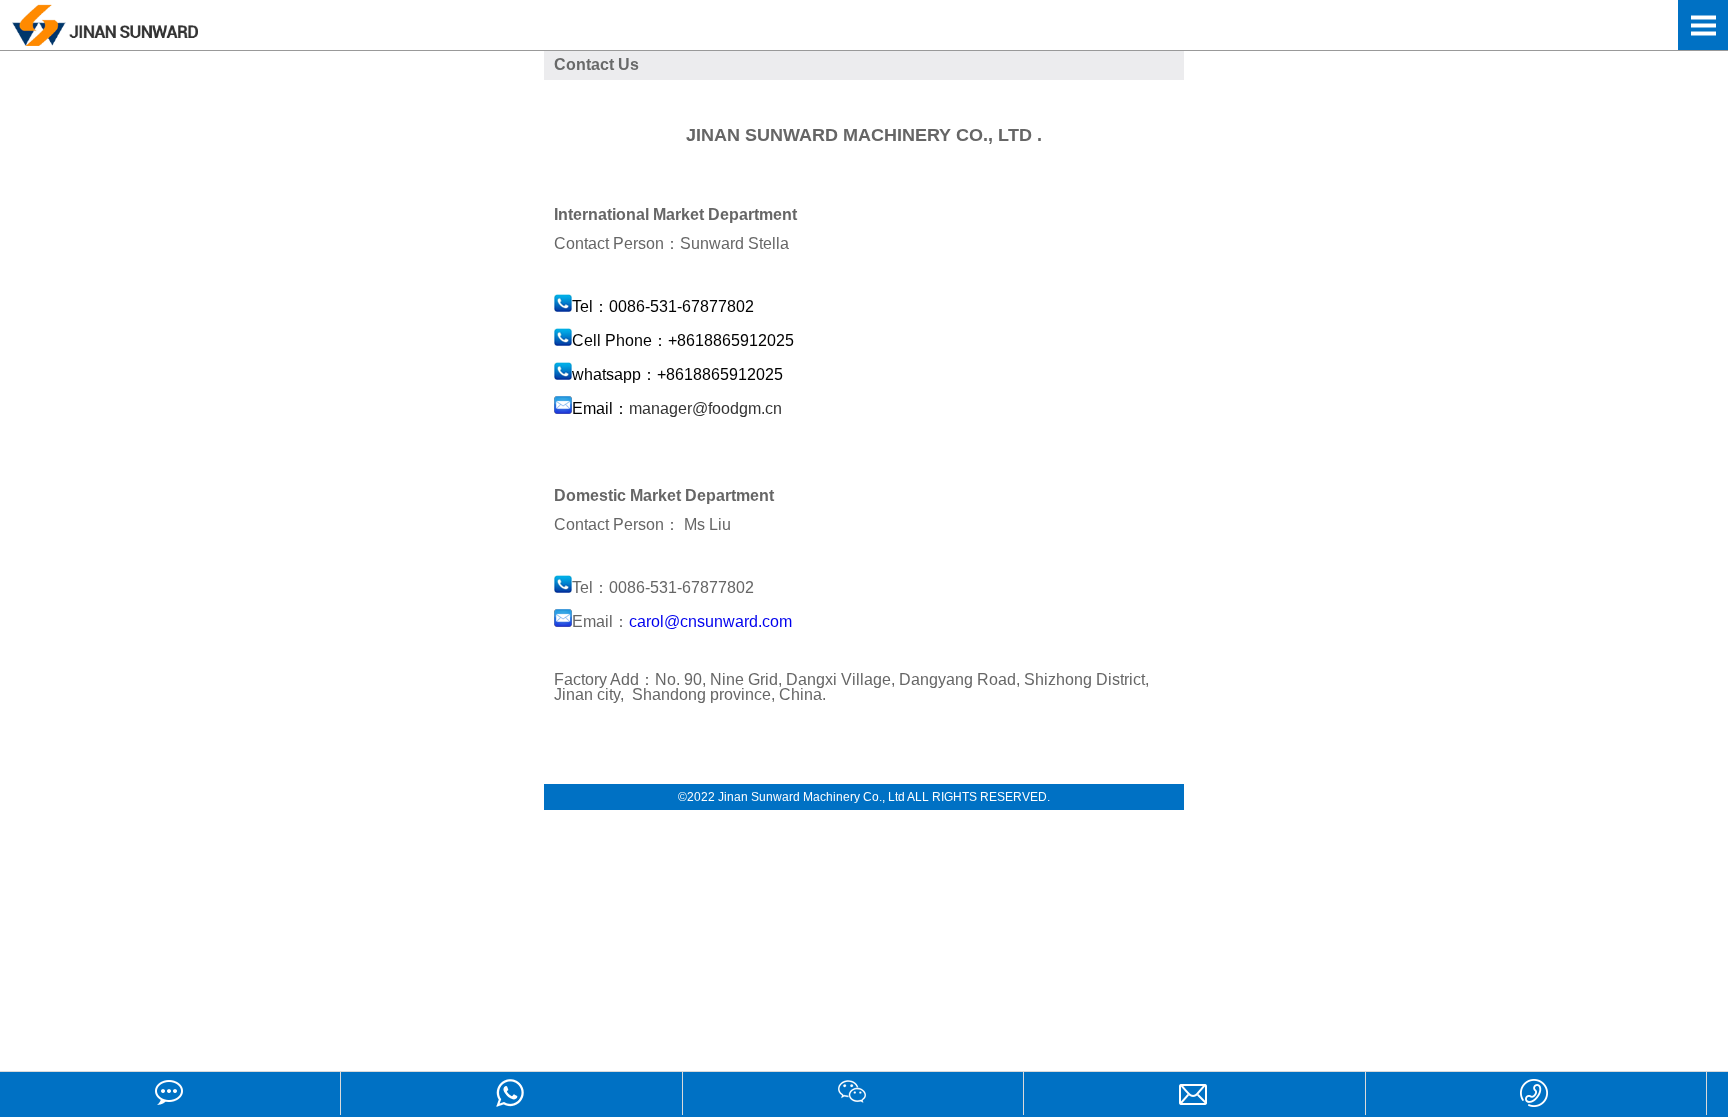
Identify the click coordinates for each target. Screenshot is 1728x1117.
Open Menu (1703, 25)
